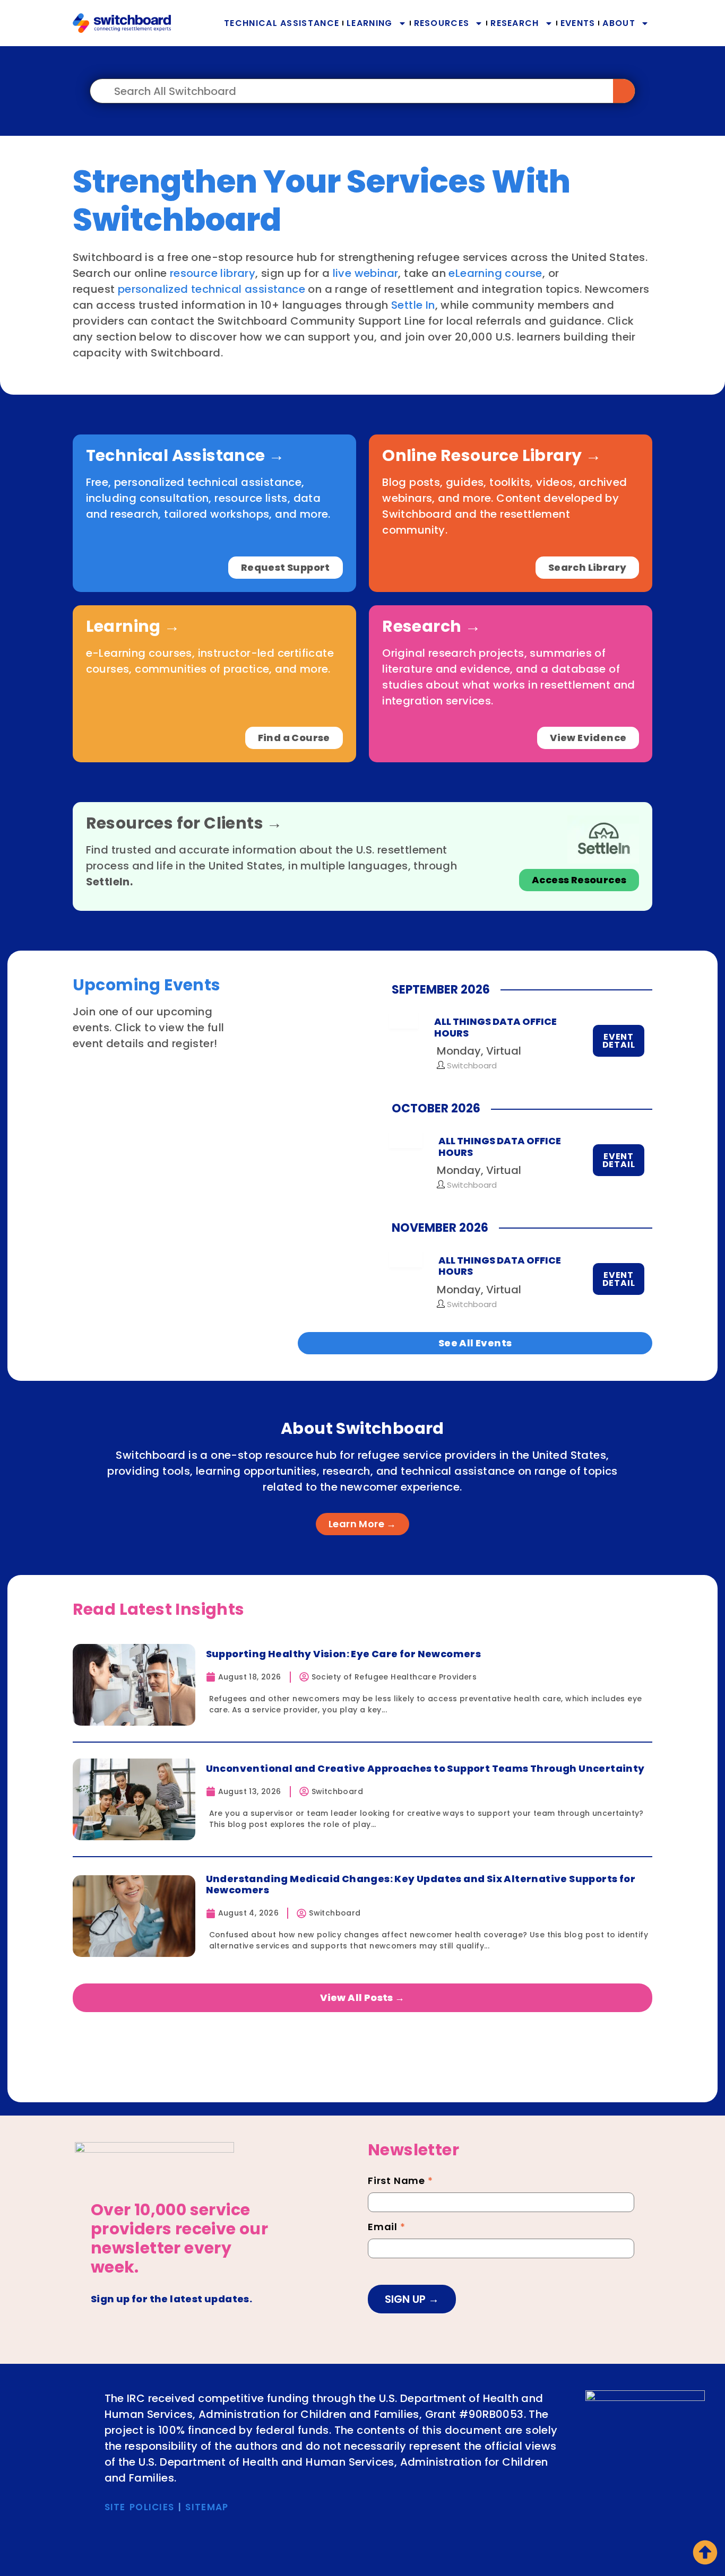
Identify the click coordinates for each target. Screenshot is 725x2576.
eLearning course (495, 273)
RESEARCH (515, 23)
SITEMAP (207, 2507)
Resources (442, 23)
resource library (213, 273)
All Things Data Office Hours (495, 1027)
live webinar (366, 273)
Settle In (413, 305)
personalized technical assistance (212, 289)
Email (387, 2228)
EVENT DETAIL (619, 1041)
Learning (369, 23)
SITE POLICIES (140, 2507)
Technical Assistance (282, 23)
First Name (400, 2182)
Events (578, 23)
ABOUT (619, 23)
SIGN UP (407, 2299)
